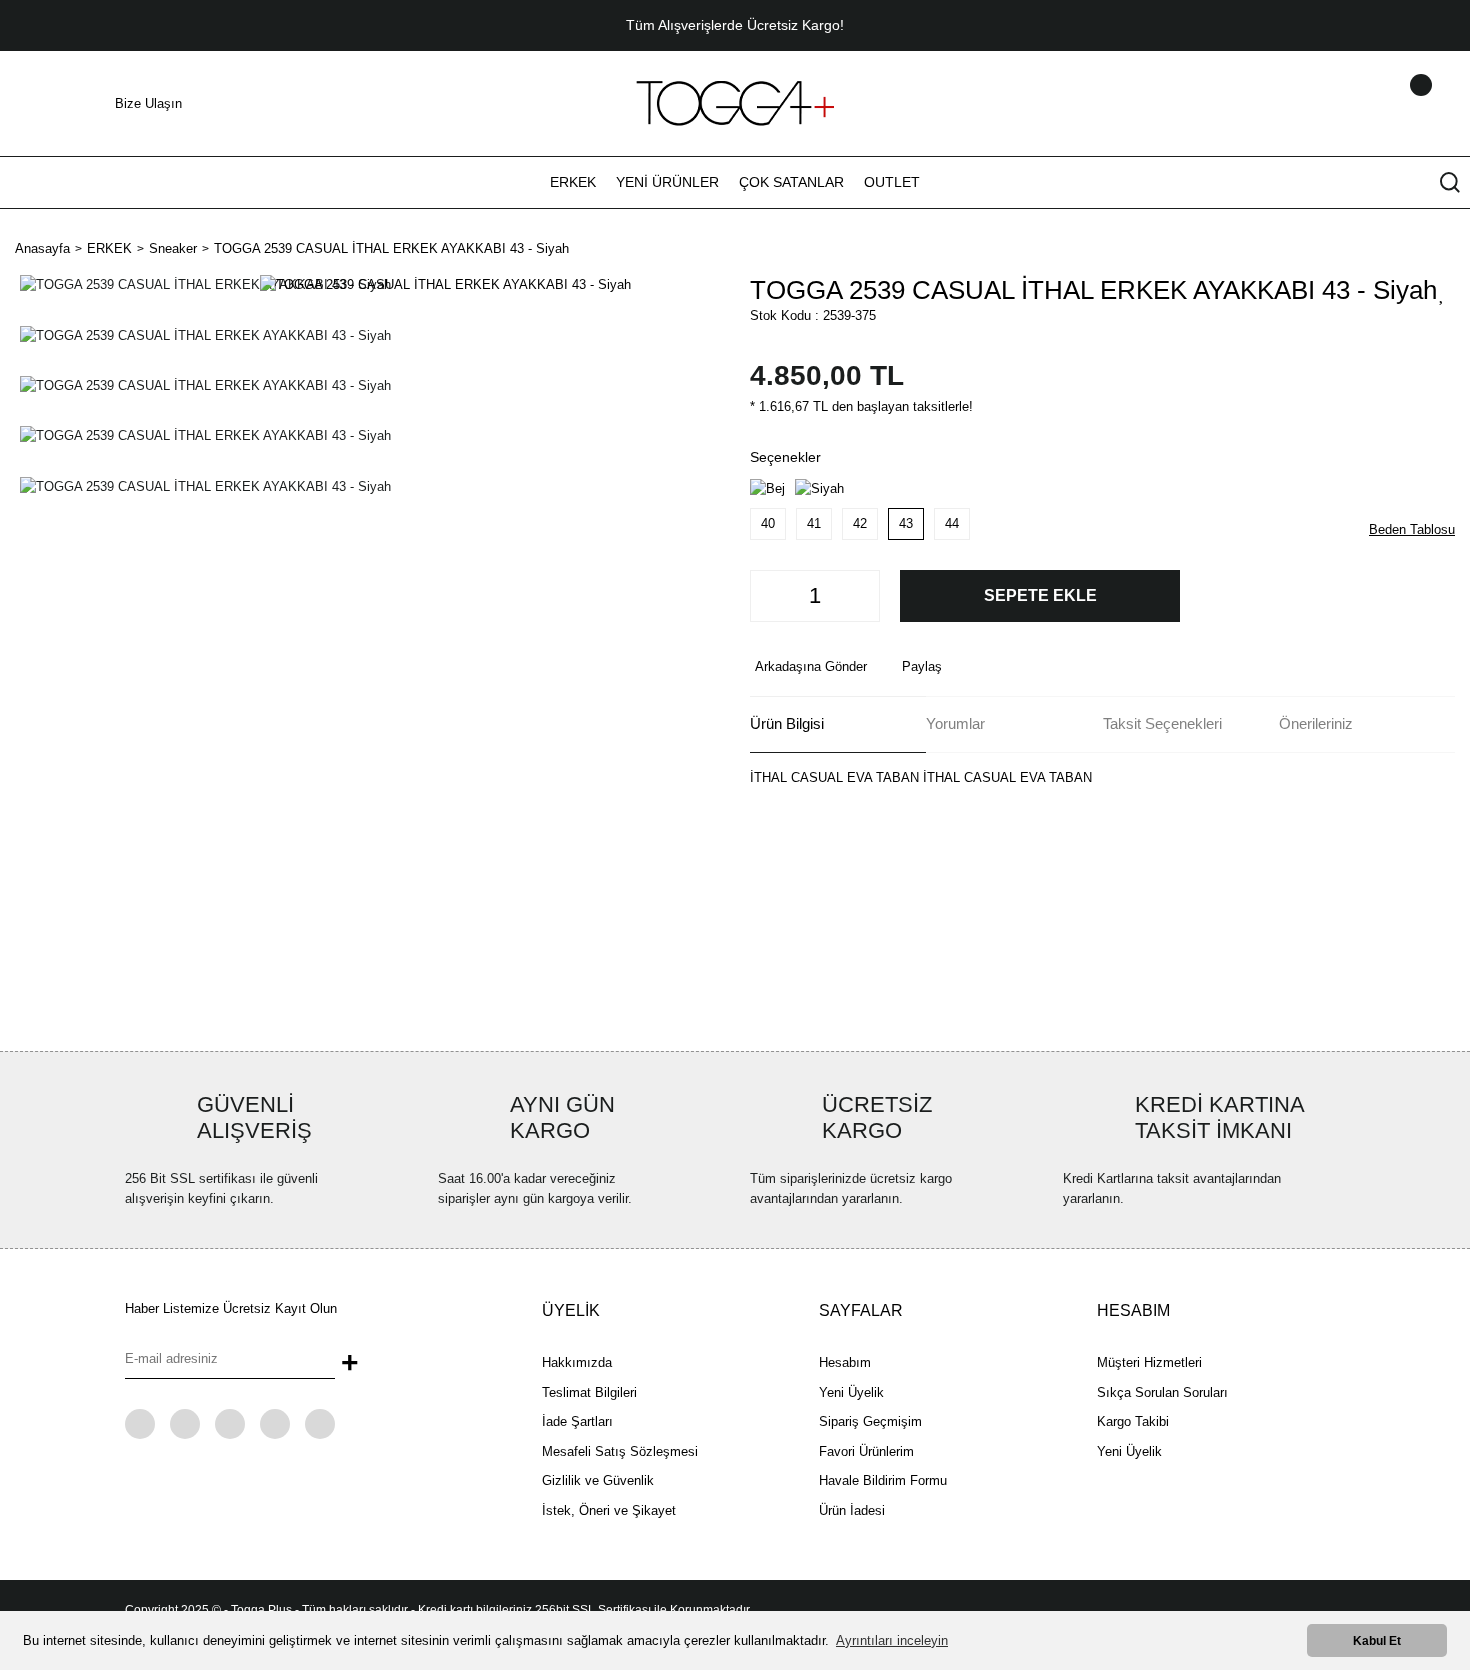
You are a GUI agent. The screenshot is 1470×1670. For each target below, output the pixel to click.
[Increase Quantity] (859, 596)
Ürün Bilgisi (787, 723)
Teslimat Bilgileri (589, 1392)
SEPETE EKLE (1040, 595)
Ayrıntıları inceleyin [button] (892, 1640)
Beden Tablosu (1412, 529)
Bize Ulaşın (148, 103)
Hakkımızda (577, 1362)
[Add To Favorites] (1442, 293)
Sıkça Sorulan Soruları (1162, 1392)
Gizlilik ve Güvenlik (598, 1480)
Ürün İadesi (852, 1510)
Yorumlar (955, 723)
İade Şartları (577, 1421)
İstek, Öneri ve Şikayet (609, 1510)
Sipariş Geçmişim (870, 1421)
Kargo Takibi (1133, 1421)
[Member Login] (1395, 104)
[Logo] (735, 102)
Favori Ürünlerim (866, 1451)
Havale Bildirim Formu (883, 1480)
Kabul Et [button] (1377, 1640)
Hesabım (845, 1362)
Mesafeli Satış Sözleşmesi (620, 1451)
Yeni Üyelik (851, 1392)
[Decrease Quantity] (771, 596)
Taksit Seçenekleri (1162, 723)
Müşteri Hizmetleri (1149, 1362)
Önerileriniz (1316, 723)
